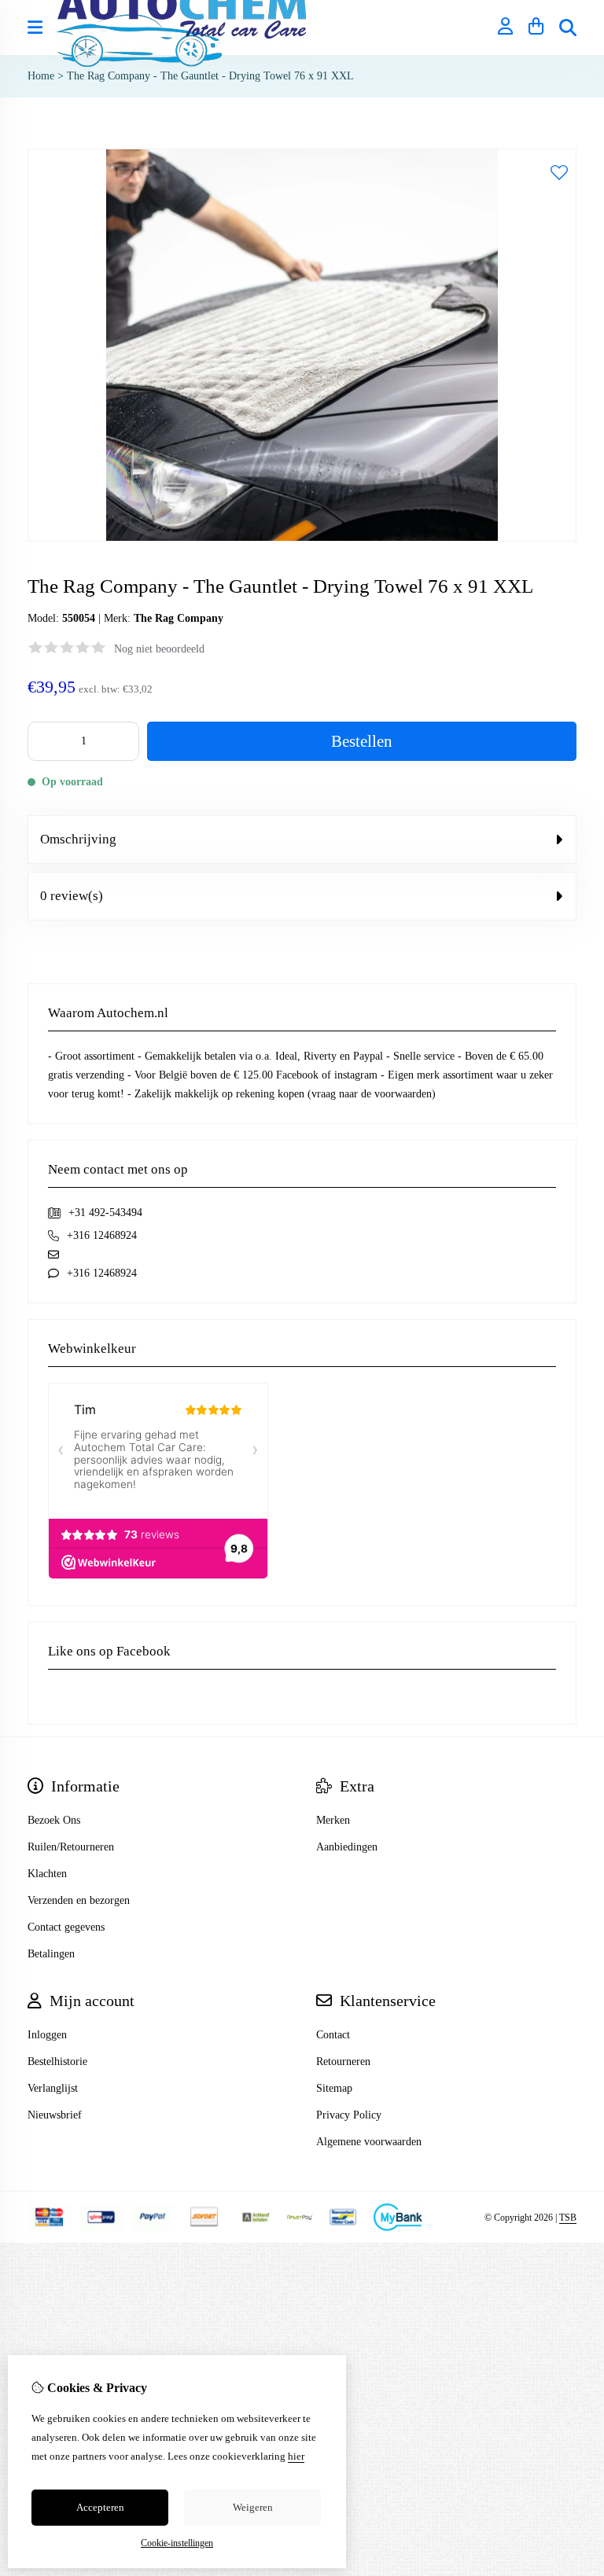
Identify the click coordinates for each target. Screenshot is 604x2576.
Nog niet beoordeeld (159, 649)
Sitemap (334, 2088)
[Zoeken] (568, 28)
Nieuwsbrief (55, 2115)
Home (41, 76)
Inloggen (47, 2035)
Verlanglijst (53, 2088)
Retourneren (343, 2062)
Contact (333, 2035)
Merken (333, 1820)
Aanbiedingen (347, 1847)
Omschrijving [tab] (78, 839)
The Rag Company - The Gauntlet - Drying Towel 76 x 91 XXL (210, 76)
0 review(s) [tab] (72, 896)
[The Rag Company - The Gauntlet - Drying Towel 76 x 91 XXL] (302, 538)
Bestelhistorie (57, 2062)
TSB (568, 2218)
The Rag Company (179, 618)
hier (296, 2456)
